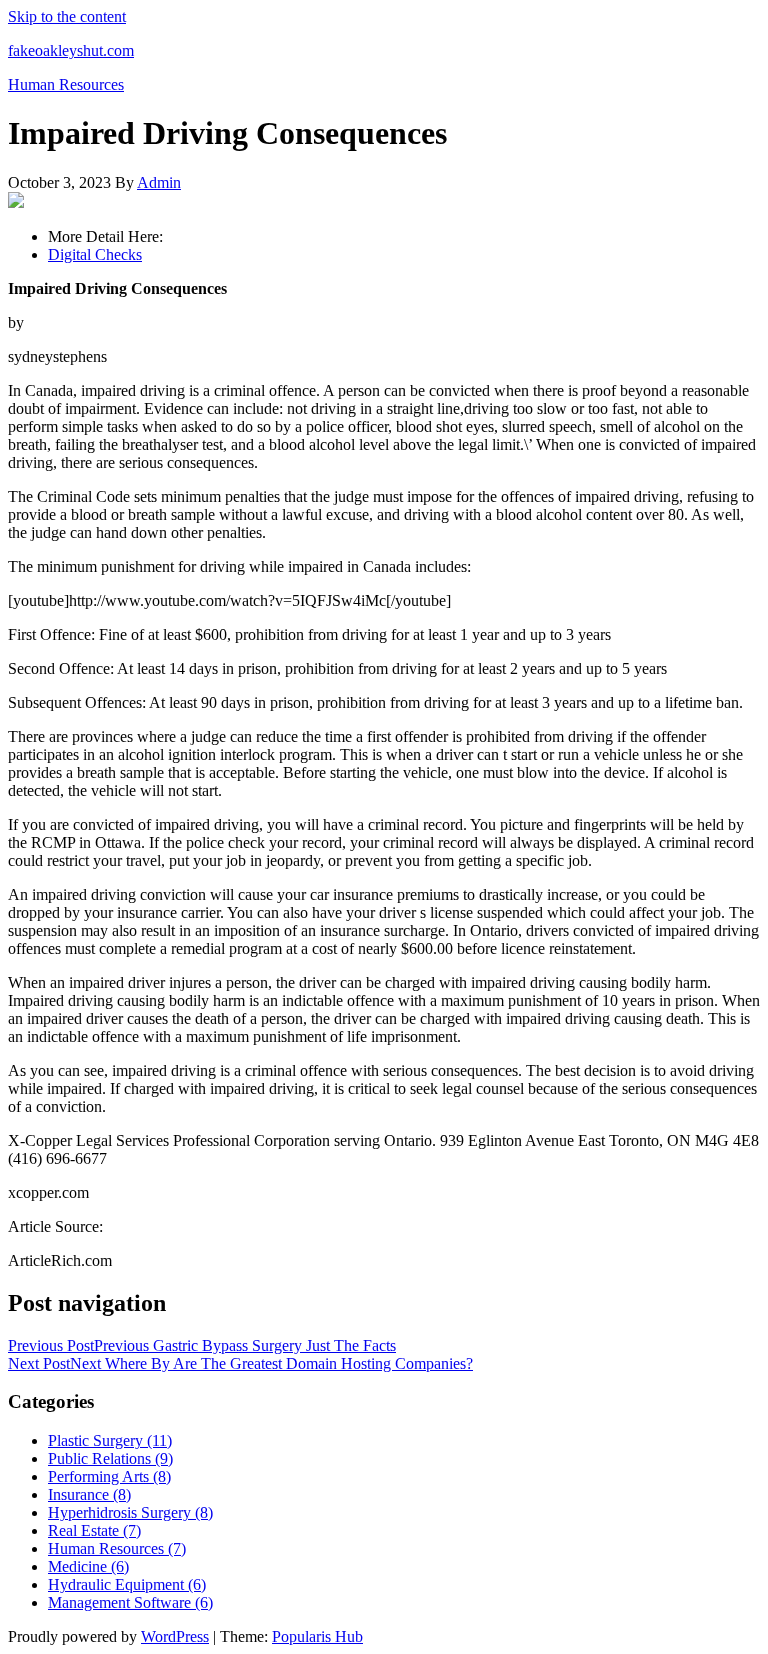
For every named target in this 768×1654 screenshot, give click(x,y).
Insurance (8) (89, 1494)
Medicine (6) (88, 1566)
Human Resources (66, 84)
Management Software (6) (130, 1602)
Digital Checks (95, 254)
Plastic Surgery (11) (110, 1440)
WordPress (175, 1636)
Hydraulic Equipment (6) (127, 1584)
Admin (159, 182)
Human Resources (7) (117, 1548)
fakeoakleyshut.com (71, 50)
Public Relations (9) (110, 1458)
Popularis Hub (317, 1636)
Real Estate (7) (94, 1530)
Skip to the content (67, 16)
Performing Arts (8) (109, 1476)
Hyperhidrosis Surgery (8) (130, 1512)
